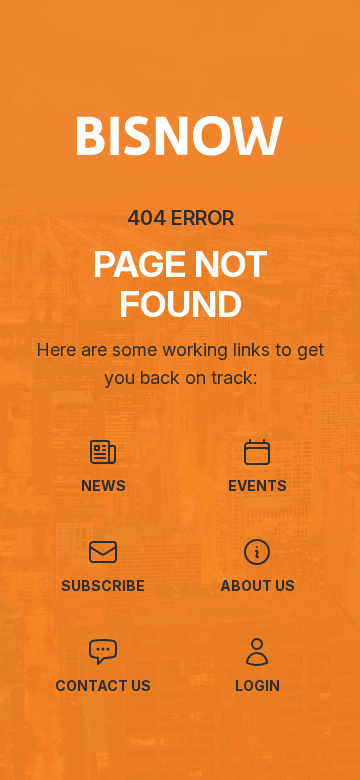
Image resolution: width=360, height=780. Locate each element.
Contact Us (103, 685)
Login (257, 685)
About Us (257, 585)
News (103, 485)
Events (257, 485)
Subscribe (103, 585)
